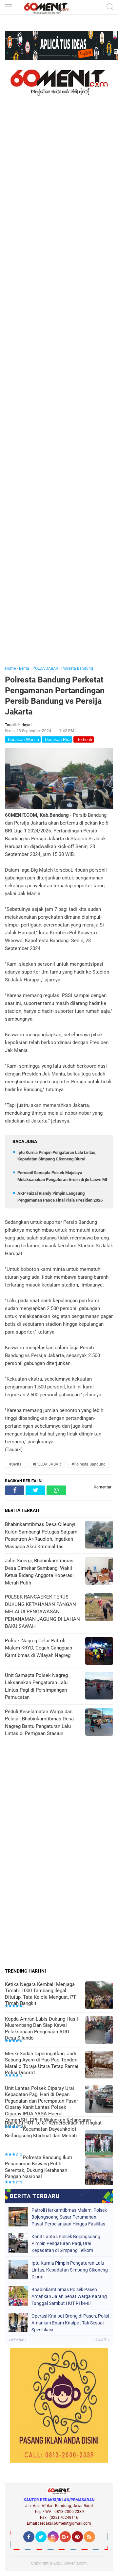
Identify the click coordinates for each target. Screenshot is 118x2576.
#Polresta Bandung (88, 1464)
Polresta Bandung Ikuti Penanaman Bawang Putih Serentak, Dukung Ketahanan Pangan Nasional (39, 2167)
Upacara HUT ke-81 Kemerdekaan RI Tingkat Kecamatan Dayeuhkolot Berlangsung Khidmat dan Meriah (53, 2129)
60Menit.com (75, 2563)
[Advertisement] (59, 390)
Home (10, 668)
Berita (24, 668)
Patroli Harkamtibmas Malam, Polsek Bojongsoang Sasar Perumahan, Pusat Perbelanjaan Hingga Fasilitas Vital (69, 2217)
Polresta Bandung (77, 668)
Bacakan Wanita (23, 739)
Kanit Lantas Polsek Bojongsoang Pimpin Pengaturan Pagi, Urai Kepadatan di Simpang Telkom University (66, 2243)
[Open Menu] (8, 7)
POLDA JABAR (45, 668)
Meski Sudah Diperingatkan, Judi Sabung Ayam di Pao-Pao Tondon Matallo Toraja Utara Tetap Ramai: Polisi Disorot (42, 2063)
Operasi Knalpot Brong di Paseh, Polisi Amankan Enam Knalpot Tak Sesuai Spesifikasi (70, 2323)
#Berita (15, 1464)
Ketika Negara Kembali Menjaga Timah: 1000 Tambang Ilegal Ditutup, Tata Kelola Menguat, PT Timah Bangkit (40, 1994)
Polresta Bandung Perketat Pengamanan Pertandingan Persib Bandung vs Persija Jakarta (55, 696)
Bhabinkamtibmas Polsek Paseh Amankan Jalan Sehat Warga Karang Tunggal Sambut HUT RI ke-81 (69, 2296)
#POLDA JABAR (47, 1464)
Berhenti (84, 739)
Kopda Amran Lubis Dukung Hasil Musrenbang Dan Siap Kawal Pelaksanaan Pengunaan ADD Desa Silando (41, 2029)
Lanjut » (101, 2340)
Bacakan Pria (57, 739)
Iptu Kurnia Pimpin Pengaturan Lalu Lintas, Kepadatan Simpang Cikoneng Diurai (70, 2270)
